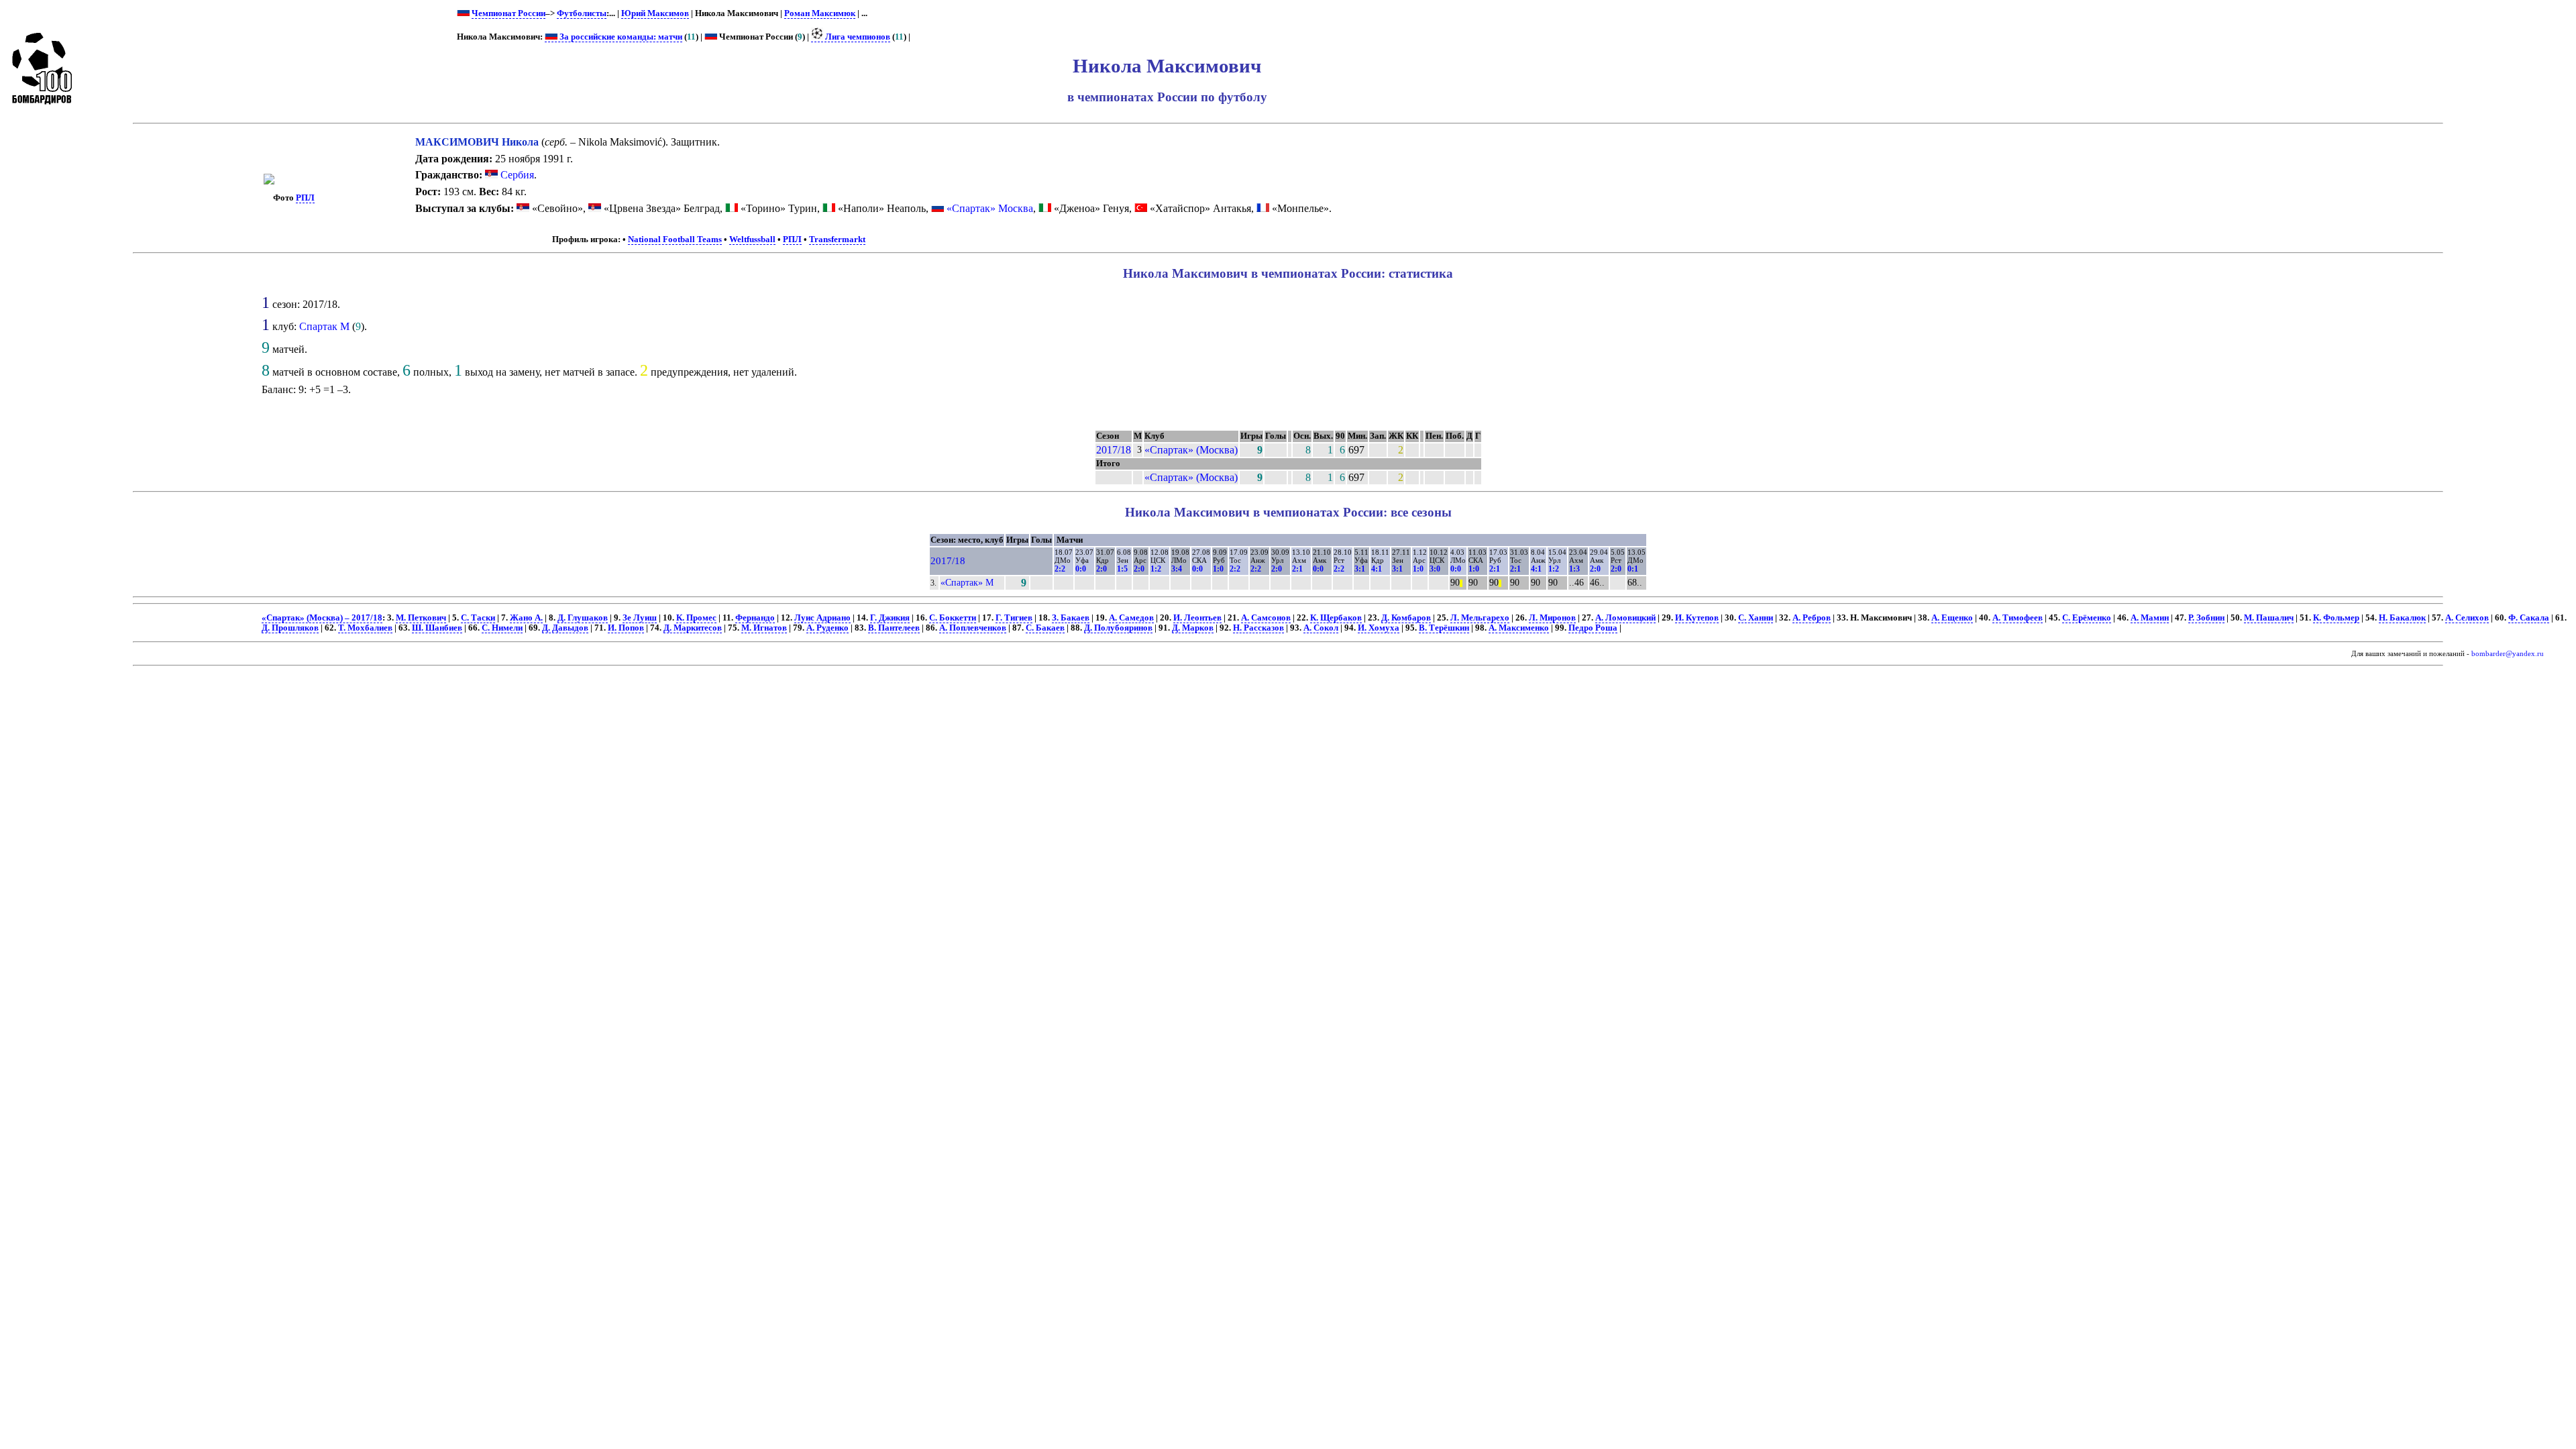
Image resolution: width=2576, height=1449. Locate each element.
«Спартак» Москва (990, 208)
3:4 (1177, 569)
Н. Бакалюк (2402, 618)
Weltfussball (752, 239)
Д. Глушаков (583, 618)
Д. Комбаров (1406, 618)
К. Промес (696, 618)
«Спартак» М (967, 582)
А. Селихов (2467, 618)
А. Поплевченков (973, 628)
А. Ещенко (1952, 618)
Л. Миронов (1552, 618)
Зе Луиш (640, 618)
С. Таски (478, 618)
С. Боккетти (953, 618)
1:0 (1218, 569)
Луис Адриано (822, 618)
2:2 (1060, 569)
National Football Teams (675, 239)
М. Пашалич (2269, 618)
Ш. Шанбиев (437, 628)
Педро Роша (1593, 628)
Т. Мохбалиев (365, 628)
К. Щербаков (1336, 618)
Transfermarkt (837, 239)
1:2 (1156, 569)
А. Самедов (1131, 618)
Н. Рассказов (1258, 628)
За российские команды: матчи (620, 37)
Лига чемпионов (857, 37)
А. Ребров (1812, 618)
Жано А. (526, 618)
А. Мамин (2150, 618)
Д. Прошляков (290, 628)
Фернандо (755, 618)
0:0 (1081, 569)
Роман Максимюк (820, 13)
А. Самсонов (1266, 618)
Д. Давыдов (565, 628)
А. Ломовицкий (1625, 618)
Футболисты (582, 13)
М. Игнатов (764, 628)
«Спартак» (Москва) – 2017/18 (322, 618)
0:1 (1633, 569)
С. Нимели (502, 628)
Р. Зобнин (2206, 618)
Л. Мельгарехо (1480, 618)
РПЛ (305, 198)
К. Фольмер (2336, 618)
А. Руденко (827, 628)
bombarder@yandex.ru (2508, 654)
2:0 (1102, 569)
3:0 (1435, 569)
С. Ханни (1756, 618)
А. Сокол (1321, 628)
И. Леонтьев (1197, 618)
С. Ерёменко (2087, 618)
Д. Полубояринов (1118, 628)
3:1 (1360, 569)
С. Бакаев (1045, 628)
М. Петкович (421, 618)
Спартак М (324, 326)
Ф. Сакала (2529, 618)
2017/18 (1114, 450)
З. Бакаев (1071, 618)
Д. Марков (1193, 628)
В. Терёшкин (1444, 628)
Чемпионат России (508, 13)
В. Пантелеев (894, 628)
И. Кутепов (1697, 618)
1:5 (1122, 569)
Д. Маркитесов (693, 628)
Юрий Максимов (655, 13)
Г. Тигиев (1014, 618)
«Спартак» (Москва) (1191, 450)
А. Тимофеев (2018, 618)
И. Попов (626, 628)
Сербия (516, 175)
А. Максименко (1519, 628)
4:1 (1377, 569)
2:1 (1297, 569)
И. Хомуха (1379, 628)
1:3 (1574, 569)
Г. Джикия (890, 618)
